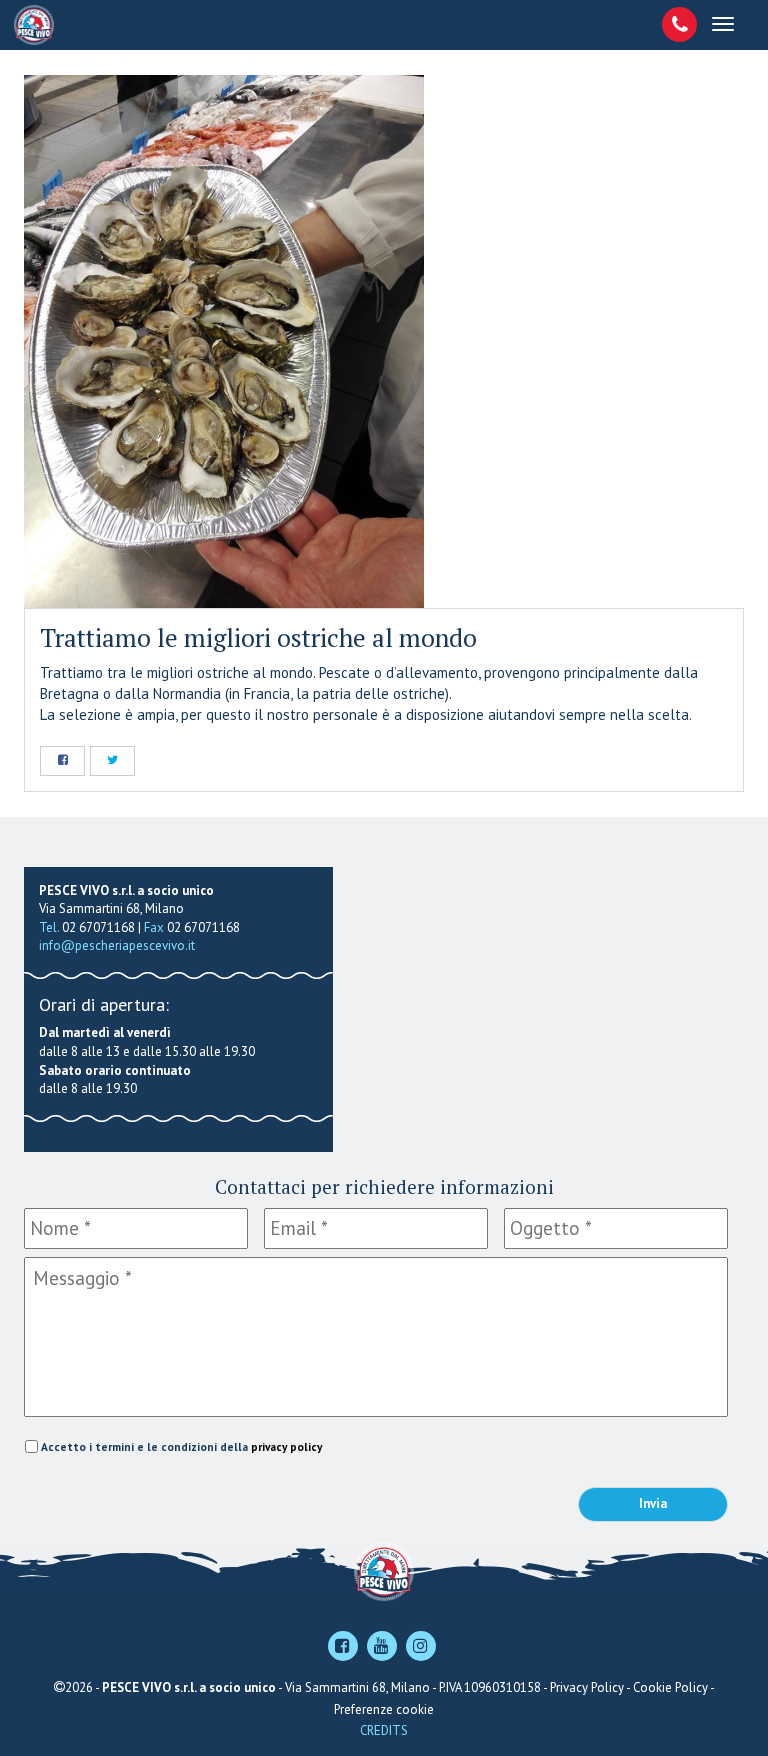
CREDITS (384, 1730)
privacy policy (286, 1446)
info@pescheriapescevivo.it (117, 945)
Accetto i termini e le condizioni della (181, 1446)
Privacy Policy (587, 1687)
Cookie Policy (670, 1687)
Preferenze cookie (384, 1709)
